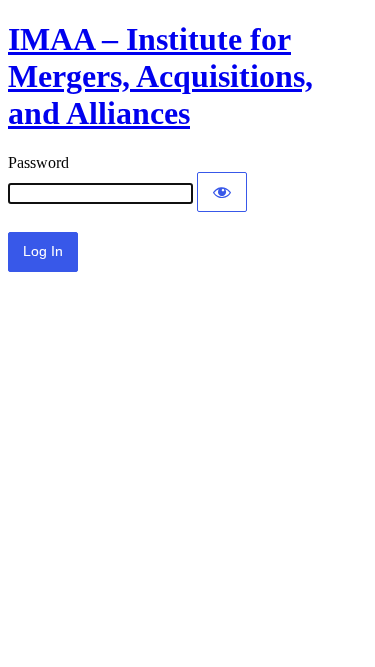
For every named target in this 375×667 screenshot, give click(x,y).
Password (38, 162)
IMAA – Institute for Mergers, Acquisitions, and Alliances (160, 76)
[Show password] (222, 192)
